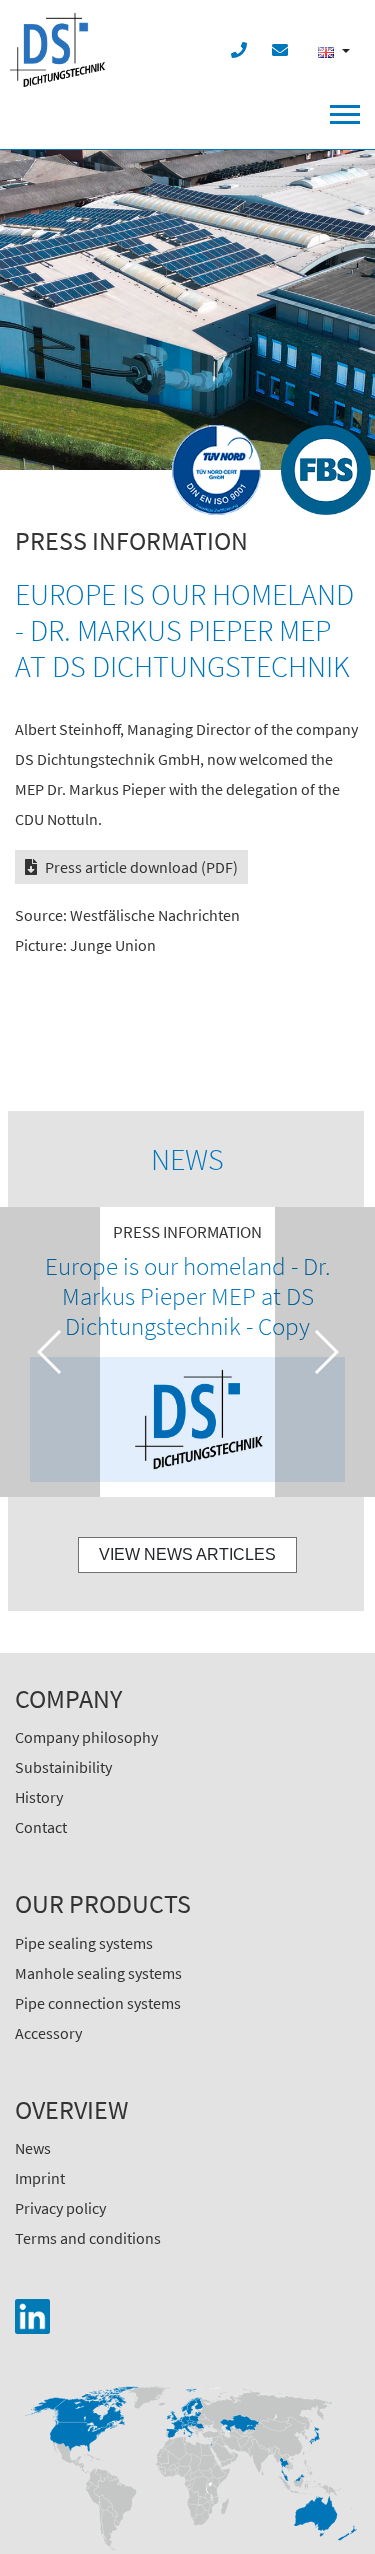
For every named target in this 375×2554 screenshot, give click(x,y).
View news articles (187, 1554)
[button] (50, 1352)
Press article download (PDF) (141, 867)
